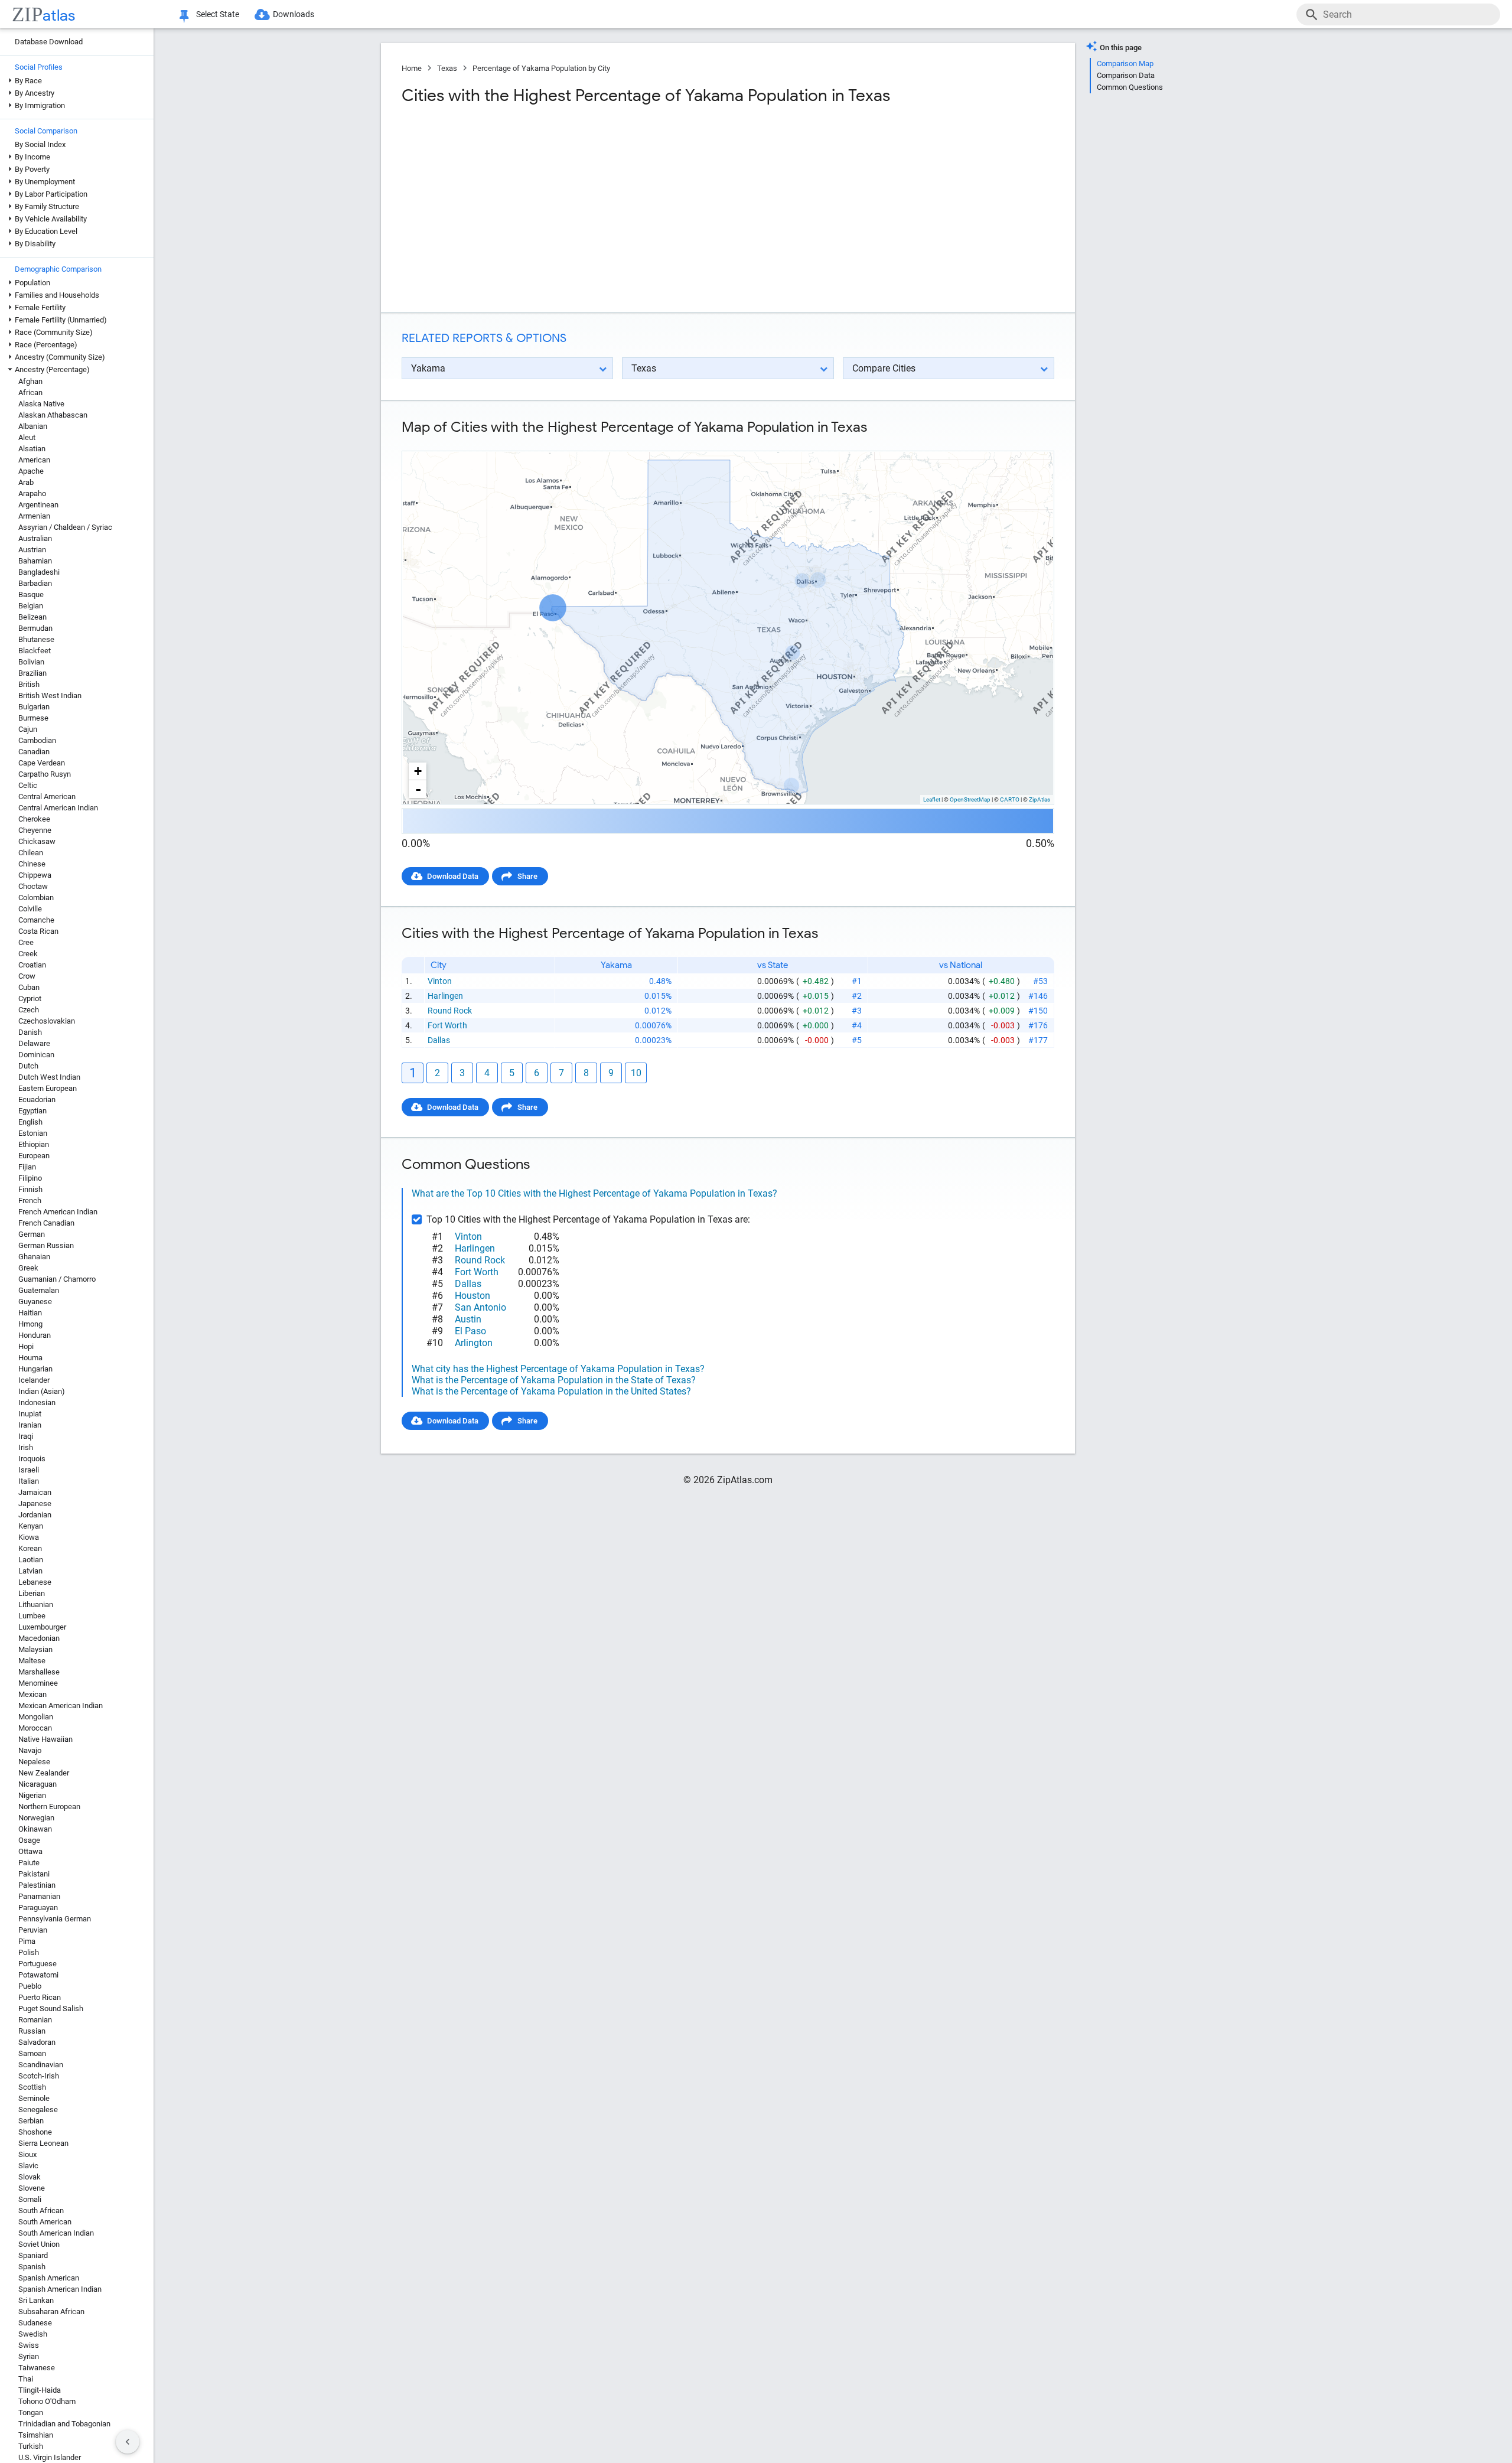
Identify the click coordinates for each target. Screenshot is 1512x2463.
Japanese (35, 1503)
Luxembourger (42, 1627)
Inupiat (30, 1414)
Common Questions (1130, 87)
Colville (30, 909)
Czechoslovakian (47, 1021)
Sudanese (35, 2323)
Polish (29, 1952)
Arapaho (32, 493)
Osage (29, 1840)
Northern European (49, 1806)
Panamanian (39, 1896)
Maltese (32, 1661)
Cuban (29, 987)
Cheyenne (35, 830)
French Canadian (46, 1223)
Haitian (30, 1313)
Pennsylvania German (55, 1919)
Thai (26, 2379)
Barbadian (35, 583)
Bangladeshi (39, 572)
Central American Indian (58, 808)
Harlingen (445, 996)
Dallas (439, 1040)
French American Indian (58, 1212)
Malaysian (35, 1649)
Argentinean (38, 505)
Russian (32, 2031)
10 (636, 1073)
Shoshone (35, 2132)
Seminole (34, 2098)
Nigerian (32, 1795)
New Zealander (44, 1773)
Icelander (34, 1380)
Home (412, 68)
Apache (31, 471)
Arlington (474, 1343)
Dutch (28, 1066)
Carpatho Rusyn (45, 774)
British (29, 684)
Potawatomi (38, 1975)
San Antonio (480, 1307)
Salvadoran (37, 2042)
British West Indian (50, 695)
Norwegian (36, 1818)
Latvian (30, 1571)
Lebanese (35, 1582)
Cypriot (30, 998)
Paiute (29, 1863)
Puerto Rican (40, 1997)
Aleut (27, 437)
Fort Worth (447, 1025)
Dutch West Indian (49, 1077)
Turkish (31, 2446)
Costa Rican (38, 931)
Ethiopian (34, 1144)
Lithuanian (36, 1604)
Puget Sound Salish (51, 2008)
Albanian (33, 426)
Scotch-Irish (39, 2076)
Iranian (30, 1425)
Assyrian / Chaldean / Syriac (65, 527)
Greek (28, 1268)
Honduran (35, 1335)
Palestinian (37, 1885)
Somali (30, 2199)
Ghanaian (34, 1257)
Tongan (31, 2412)
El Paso (470, 1331)
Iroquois (32, 1459)
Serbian (31, 2121)
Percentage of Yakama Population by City (541, 68)
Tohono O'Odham (47, 2401)
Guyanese (35, 1301)
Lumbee (32, 1616)
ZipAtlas (1039, 799)
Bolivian (31, 662)
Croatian (32, 965)
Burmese (33, 718)
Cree (26, 942)
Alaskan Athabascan (53, 415)
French (30, 1200)
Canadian (34, 752)
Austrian (32, 550)
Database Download (49, 42)
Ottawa (30, 1851)
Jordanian (35, 1515)
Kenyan (31, 1526)
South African (41, 2210)
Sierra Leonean (43, 2143)
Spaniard (33, 2255)
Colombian (36, 897)
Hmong (30, 1324)
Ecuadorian (37, 1099)
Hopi (26, 1346)
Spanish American (49, 2278)
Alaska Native (41, 404)
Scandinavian (41, 2065)
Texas (447, 68)
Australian (35, 538)
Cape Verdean (42, 763)
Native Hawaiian (45, 1739)
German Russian (46, 1245)
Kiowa (29, 1537)
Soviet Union (39, 2244)
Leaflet (932, 799)
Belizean (32, 617)
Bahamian (35, 561)
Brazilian (32, 673)
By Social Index (40, 144)
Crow (27, 976)
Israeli (29, 1470)
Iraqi (26, 1436)
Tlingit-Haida (40, 2390)
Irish (26, 1447)
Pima (27, 1941)
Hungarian (35, 1369)
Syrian (29, 2356)
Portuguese (38, 1964)
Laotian (31, 1560)
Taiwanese (37, 2368)
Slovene (32, 2188)
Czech (29, 1010)
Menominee (38, 1683)
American (34, 460)
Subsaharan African (51, 2311)
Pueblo (30, 1986)
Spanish (32, 2267)
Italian (29, 1481)
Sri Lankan (36, 2300)
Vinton (440, 981)
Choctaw (33, 886)
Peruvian (33, 1930)
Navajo (30, 1750)
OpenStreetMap (970, 799)
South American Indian (56, 2233)
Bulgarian (34, 707)
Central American (47, 796)
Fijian (27, 1167)
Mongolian (36, 1717)
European (34, 1156)
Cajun (28, 729)
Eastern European (48, 1088)
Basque (31, 594)
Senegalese (38, 2109)
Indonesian (37, 1402)
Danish (30, 1032)
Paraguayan (38, 1907)
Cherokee (34, 819)
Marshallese (39, 1672)
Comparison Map (1125, 63)
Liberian (32, 1593)
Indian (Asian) (42, 1391)
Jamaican (35, 1492)
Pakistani (34, 1874)
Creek (28, 954)
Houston (472, 1296)
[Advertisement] (563, 209)
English (30, 1122)
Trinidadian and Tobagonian (64, 2424)
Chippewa (35, 875)
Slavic (28, 2166)
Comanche (36, 920)
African (30, 392)
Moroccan (35, 1728)
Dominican (36, 1055)
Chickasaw (37, 841)
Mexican (32, 1694)
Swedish (33, 2334)
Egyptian (32, 1111)
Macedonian (39, 1638)
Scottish (32, 2087)
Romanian (35, 2020)
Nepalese (34, 1762)
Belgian (31, 606)
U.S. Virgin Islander (50, 2457)
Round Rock (450, 1011)
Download (1029, 441)
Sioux (27, 2154)
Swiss (29, 2345)
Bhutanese (36, 639)
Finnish (30, 1189)
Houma (30, 1358)
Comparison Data (1126, 75)
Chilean (31, 853)
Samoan (32, 2053)
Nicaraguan (38, 1784)
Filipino (30, 1178)
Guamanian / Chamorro (57, 1279)
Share (527, 876)
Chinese (32, 864)
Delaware (34, 1043)
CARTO (1010, 799)
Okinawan (35, 1829)
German (32, 1234)
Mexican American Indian (61, 1705)
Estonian (33, 1133)
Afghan (30, 381)
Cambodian (37, 740)
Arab (26, 482)
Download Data (453, 876)
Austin (468, 1319)
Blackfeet (35, 651)
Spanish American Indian (60, 2289)
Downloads (294, 14)
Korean (30, 1548)
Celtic (28, 785)
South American (45, 2222)
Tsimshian (36, 2435)
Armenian (34, 516)
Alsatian (32, 449)
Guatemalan (39, 1290)
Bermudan (35, 628)
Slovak (30, 2177)
